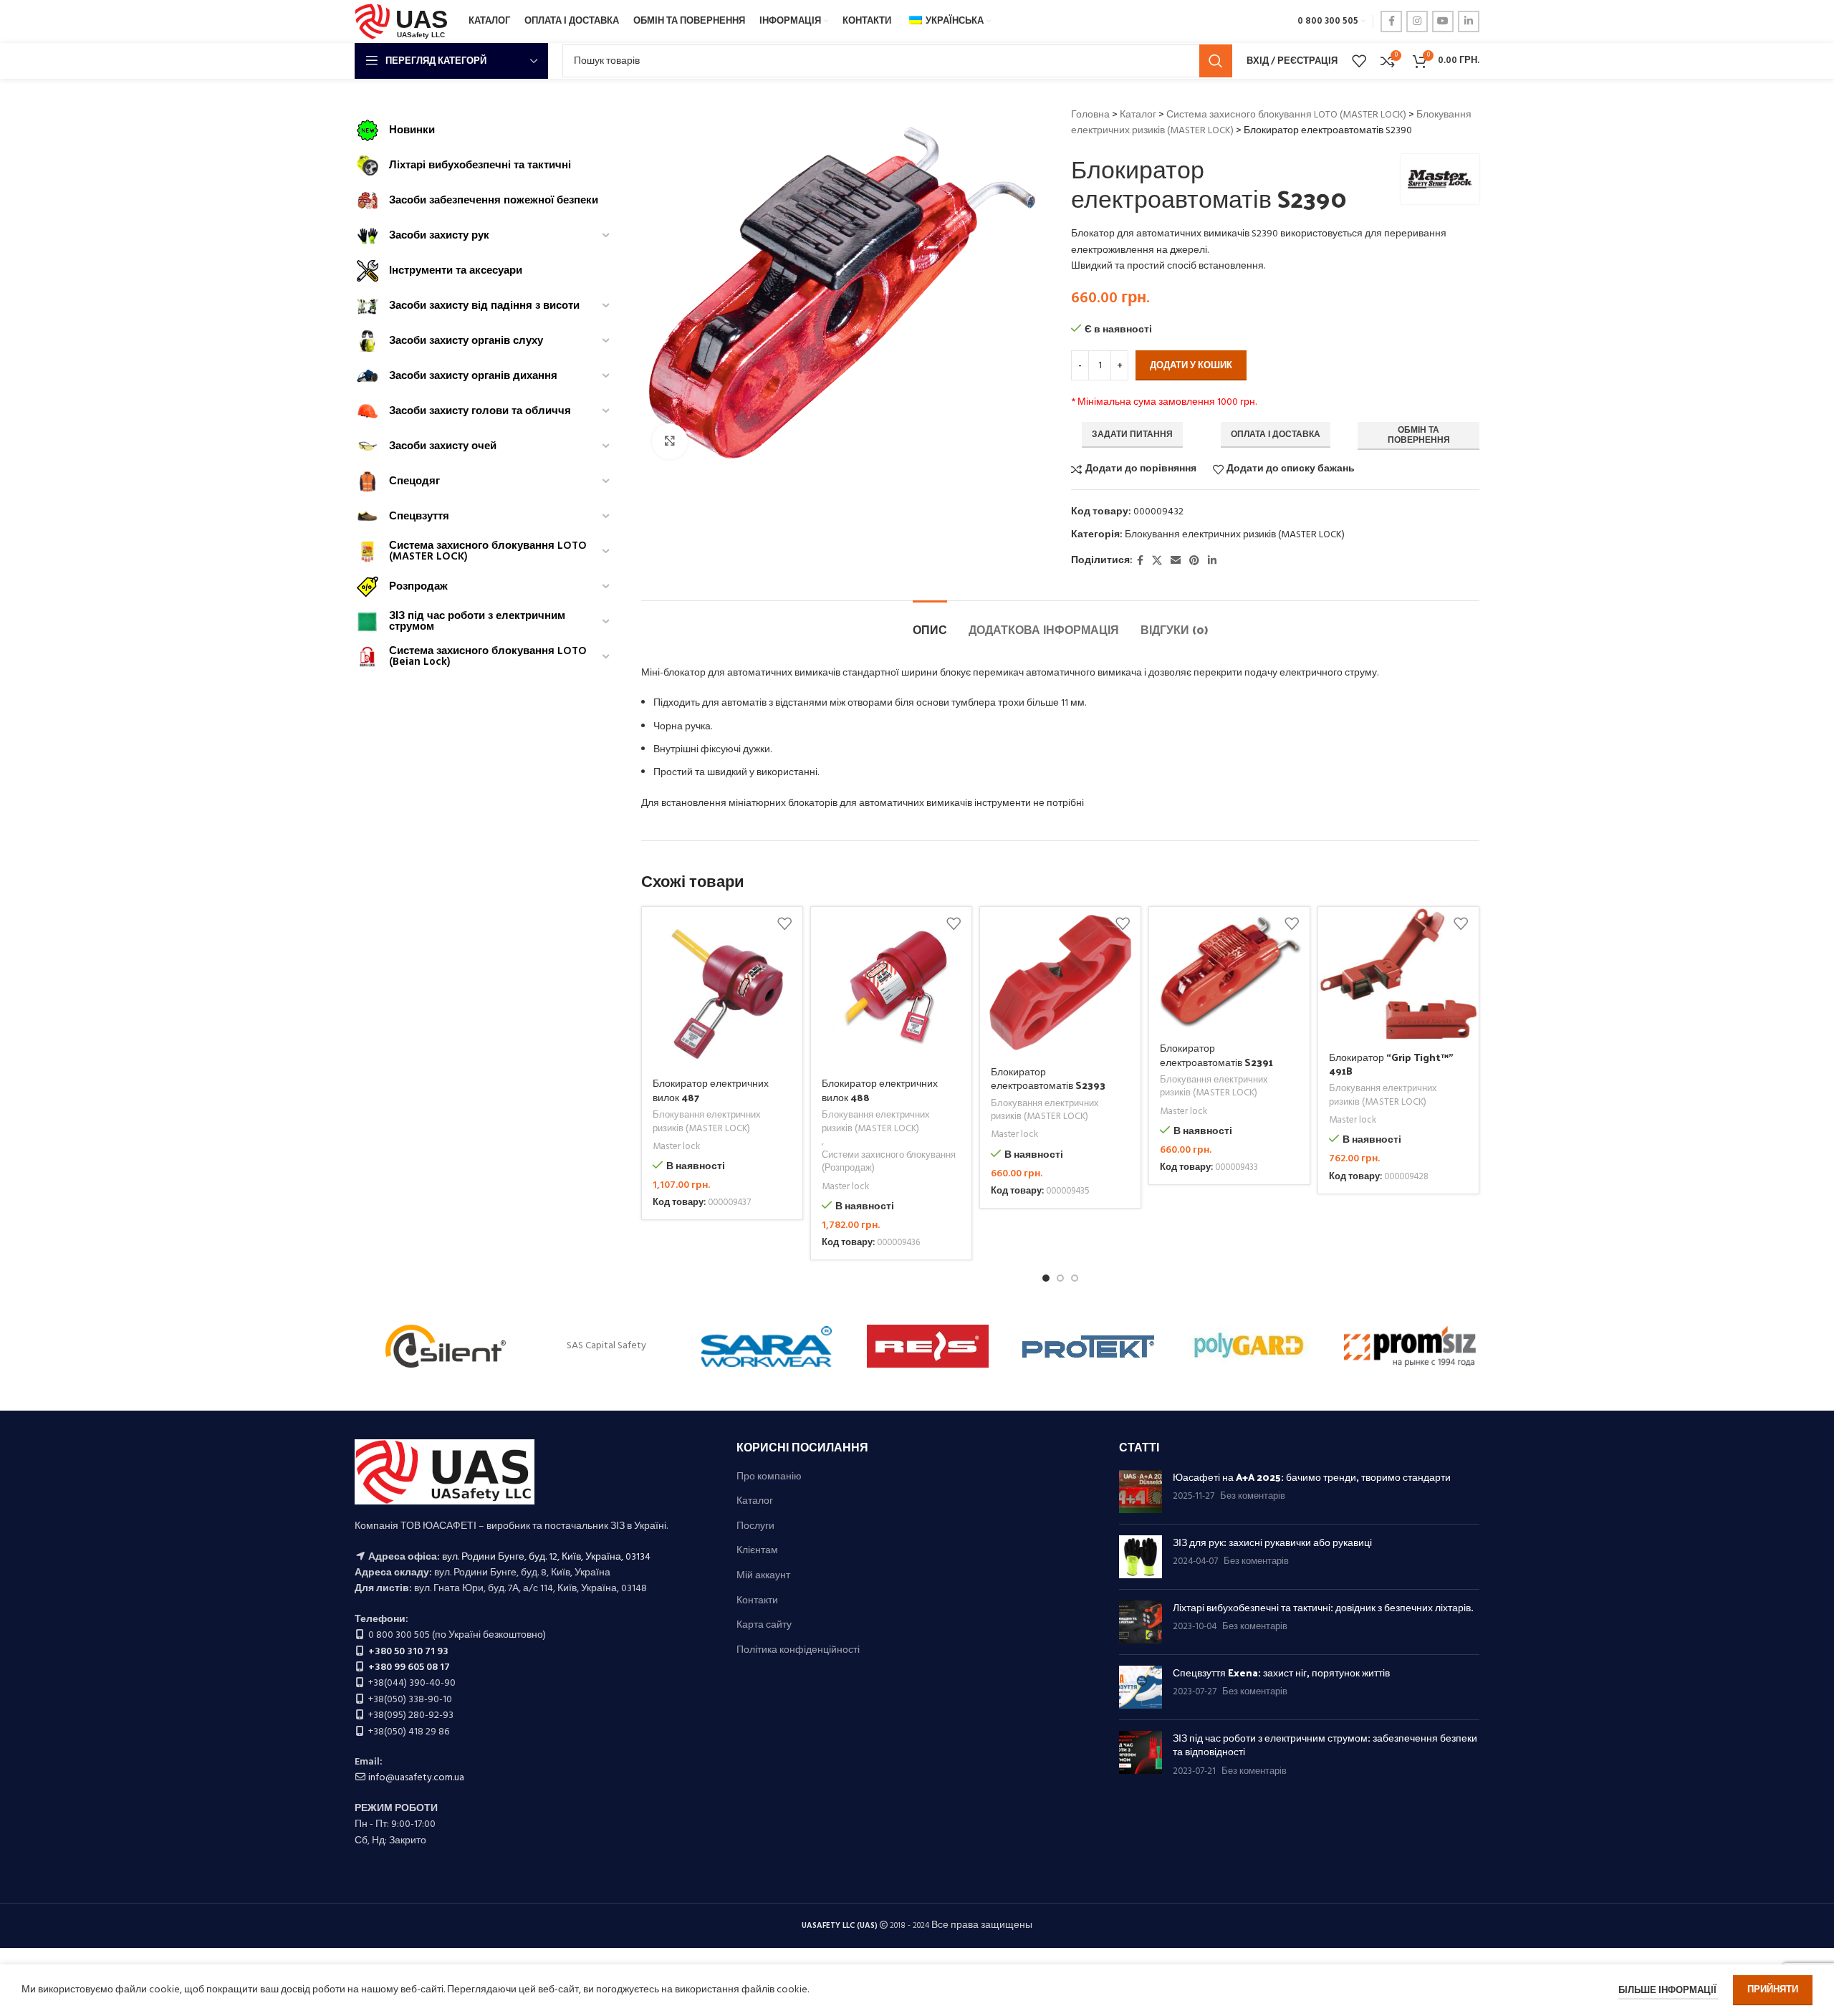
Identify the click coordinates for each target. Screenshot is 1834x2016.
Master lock (676, 1147)
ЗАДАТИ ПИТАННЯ (1132, 435)
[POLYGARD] (1249, 1346)
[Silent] (446, 1346)
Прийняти (1773, 1990)
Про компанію (769, 1477)
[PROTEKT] (1088, 1346)
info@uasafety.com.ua (416, 1778)
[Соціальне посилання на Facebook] (1391, 21)
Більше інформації (1669, 1991)
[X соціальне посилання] (1157, 561)
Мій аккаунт (763, 1576)
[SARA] (767, 1346)
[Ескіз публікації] (1141, 1492)
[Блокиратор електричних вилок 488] (891, 987)
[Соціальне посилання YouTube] (1443, 21)
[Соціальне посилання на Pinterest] (1194, 561)
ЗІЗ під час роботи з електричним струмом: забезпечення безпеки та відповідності (1325, 1745)
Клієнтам (757, 1551)
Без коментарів (1253, 1497)
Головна (1090, 115)
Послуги (755, 1527)
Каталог (1138, 115)
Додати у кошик (1191, 366)
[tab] (930, 622)
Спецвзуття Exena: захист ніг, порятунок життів (1281, 1672)
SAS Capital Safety (606, 1346)
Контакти (757, 1601)
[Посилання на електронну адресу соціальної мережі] (1176, 561)
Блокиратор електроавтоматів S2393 (1048, 1079)
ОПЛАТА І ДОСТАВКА (1276, 435)
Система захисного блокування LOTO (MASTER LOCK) (1286, 115)
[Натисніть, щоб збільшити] (670, 441)
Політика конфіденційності (798, 1651)
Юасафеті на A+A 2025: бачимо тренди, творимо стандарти (1312, 1477)
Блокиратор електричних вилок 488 (880, 1090)
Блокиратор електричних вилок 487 (711, 1090)
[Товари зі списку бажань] (1359, 61)
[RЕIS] (928, 1346)
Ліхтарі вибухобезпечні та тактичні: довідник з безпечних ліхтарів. (1323, 1607)
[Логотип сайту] (404, 22)
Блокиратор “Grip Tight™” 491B (1391, 1064)
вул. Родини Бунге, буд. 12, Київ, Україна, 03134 (546, 1557)
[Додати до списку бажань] (784, 923)
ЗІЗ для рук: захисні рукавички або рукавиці (1272, 1542)
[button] (1046, 1278)
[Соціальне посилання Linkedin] (1469, 21)
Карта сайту (764, 1626)
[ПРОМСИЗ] (1410, 1346)
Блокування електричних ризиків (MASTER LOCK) (1235, 535)
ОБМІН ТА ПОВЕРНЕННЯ (1419, 436)
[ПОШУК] (1216, 61)
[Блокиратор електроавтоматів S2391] (1229, 970)
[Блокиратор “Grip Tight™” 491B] (1398, 974)
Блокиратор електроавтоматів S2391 (1216, 1055)
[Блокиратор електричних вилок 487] (722, 987)
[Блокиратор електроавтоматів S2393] (1060, 981)
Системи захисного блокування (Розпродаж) (889, 1162)
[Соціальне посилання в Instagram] (1417, 21)
